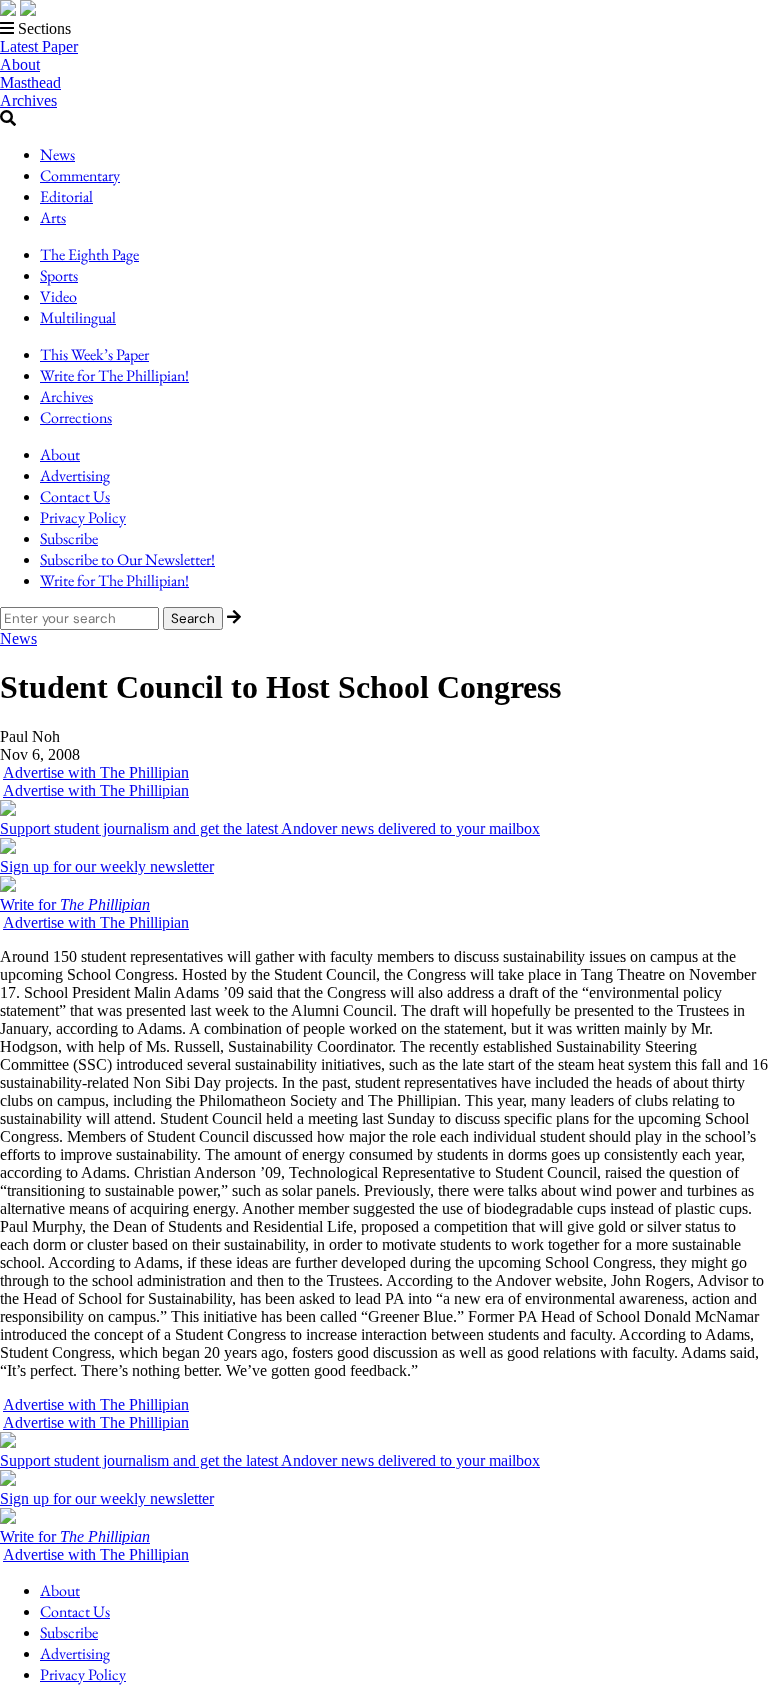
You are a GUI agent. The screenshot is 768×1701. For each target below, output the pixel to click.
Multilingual (78, 317)
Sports (59, 275)
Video (58, 296)
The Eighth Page (89, 254)
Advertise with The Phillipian (96, 772)
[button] (384, 29)
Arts (53, 217)
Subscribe (69, 538)
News (57, 154)
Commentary (80, 175)
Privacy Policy (83, 517)
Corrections (76, 417)
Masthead (30, 82)
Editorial (66, 196)
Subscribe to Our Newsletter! (127, 559)
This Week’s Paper (94, 354)
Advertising (75, 475)
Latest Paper (39, 46)
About (20, 64)
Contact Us (75, 496)
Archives (28, 100)
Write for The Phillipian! (114, 375)
